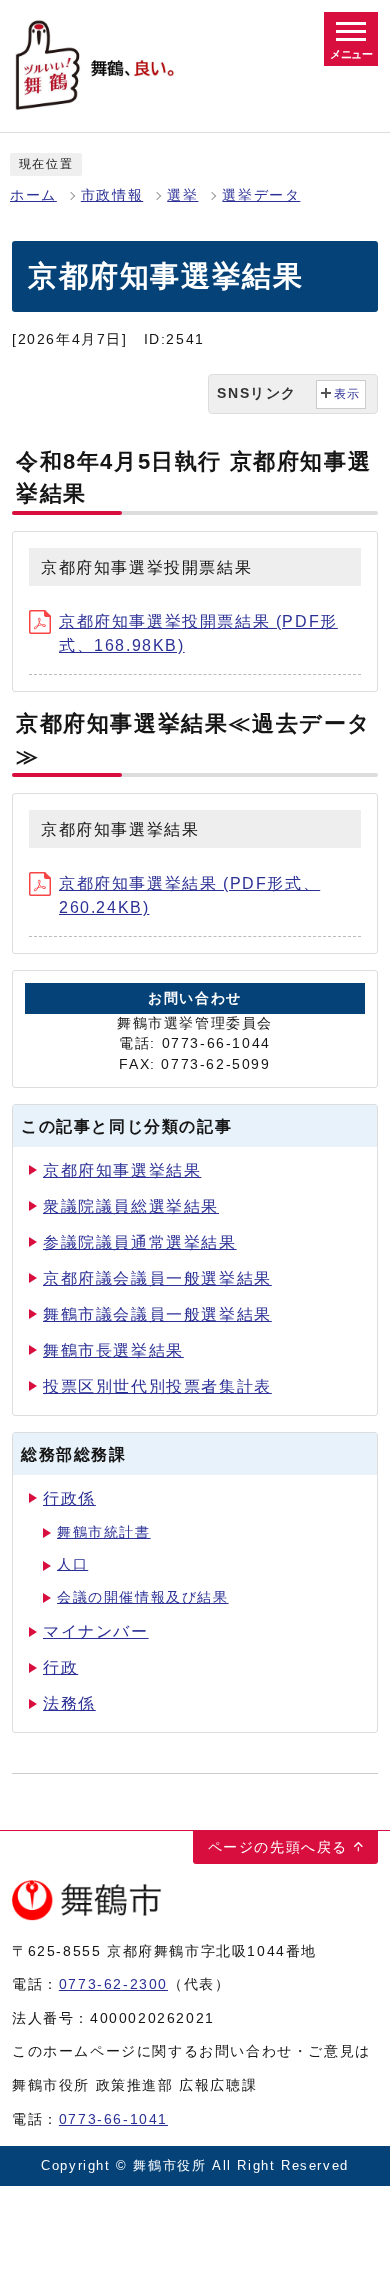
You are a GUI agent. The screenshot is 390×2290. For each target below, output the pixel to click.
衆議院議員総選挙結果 (131, 1206)
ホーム (33, 195)
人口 (72, 1564)
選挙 (182, 195)
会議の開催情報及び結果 (143, 1597)
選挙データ (261, 195)
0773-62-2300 (113, 1984)
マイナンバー (96, 1631)
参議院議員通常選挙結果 (140, 1242)
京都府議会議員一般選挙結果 (157, 1278)
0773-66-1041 (113, 2119)
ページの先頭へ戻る (278, 1847)
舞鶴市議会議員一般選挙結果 (157, 1314)
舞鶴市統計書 (104, 1532)
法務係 (69, 1703)
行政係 (69, 1498)
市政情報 (112, 195)
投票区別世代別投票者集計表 (157, 1386)
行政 (60, 1667)
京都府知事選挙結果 (122, 1170)
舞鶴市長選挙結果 (113, 1350)
